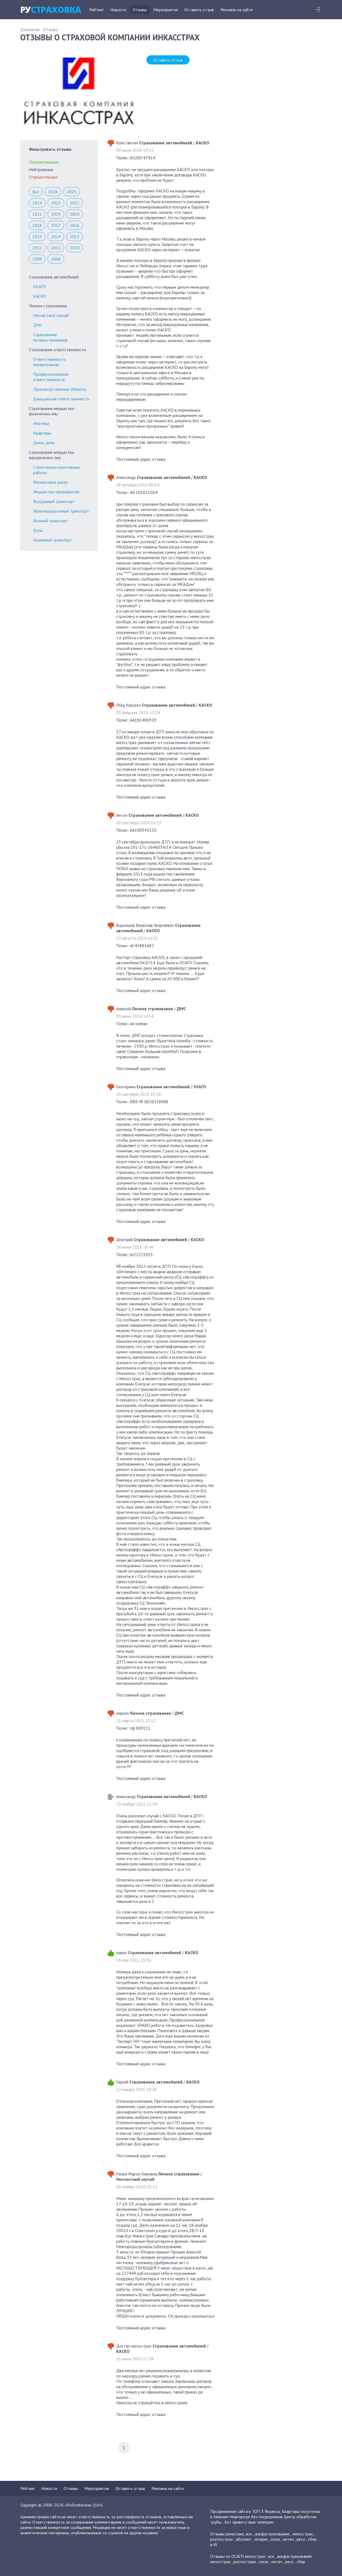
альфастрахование (272, 2534)
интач (288, 2539)
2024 (37, 203)
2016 (75, 225)
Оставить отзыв (199, 10)
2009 (37, 259)
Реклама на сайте (237, 10)
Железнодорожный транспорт (61, 511)
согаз (275, 2539)
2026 (53, 192)
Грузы (38, 530)
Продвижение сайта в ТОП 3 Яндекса (245, 2511)
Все (36, 192)
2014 (56, 237)
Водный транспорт (51, 521)
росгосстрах (221, 2539)
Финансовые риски (50, 482)
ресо (301, 2539)
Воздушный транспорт (54, 501)
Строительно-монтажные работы (57, 470)
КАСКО (40, 296)
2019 (75, 214)
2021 (37, 214)
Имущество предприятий (56, 492)
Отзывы (140, 10)
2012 (37, 248)
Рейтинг (96, 10)
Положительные (44, 162)
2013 (75, 237)
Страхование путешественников (50, 337)
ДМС (38, 325)
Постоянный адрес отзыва (141, 459)
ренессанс (235, 2534)
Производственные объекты (60, 389)
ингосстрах (303, 2534)
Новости (118, 10)
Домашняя (30, 29)
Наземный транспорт (53, 540)
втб (214, 2544)
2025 (72, 192)
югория (261, 2539)
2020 (56, 214)
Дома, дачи (44, 443)
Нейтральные (41, 169)
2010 (75, 248)
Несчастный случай (51, 315)
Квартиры (42, 433)
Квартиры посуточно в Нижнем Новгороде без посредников (265, 2514)
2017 (56, 225)
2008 (56, 259)
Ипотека (41, 423)
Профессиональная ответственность (51, 377)
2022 (75, 203)
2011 (56, 248)
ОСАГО (39, 286)
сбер (312, 2539)
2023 (56, 203)
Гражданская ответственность (61, 399)
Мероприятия (166, 10)
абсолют (244, 2539)
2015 (37, 237)
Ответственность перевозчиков (49, 362)
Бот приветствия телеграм (249, 2522)
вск (249, 2534)
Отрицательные (43, 177)
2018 (37, 225)
